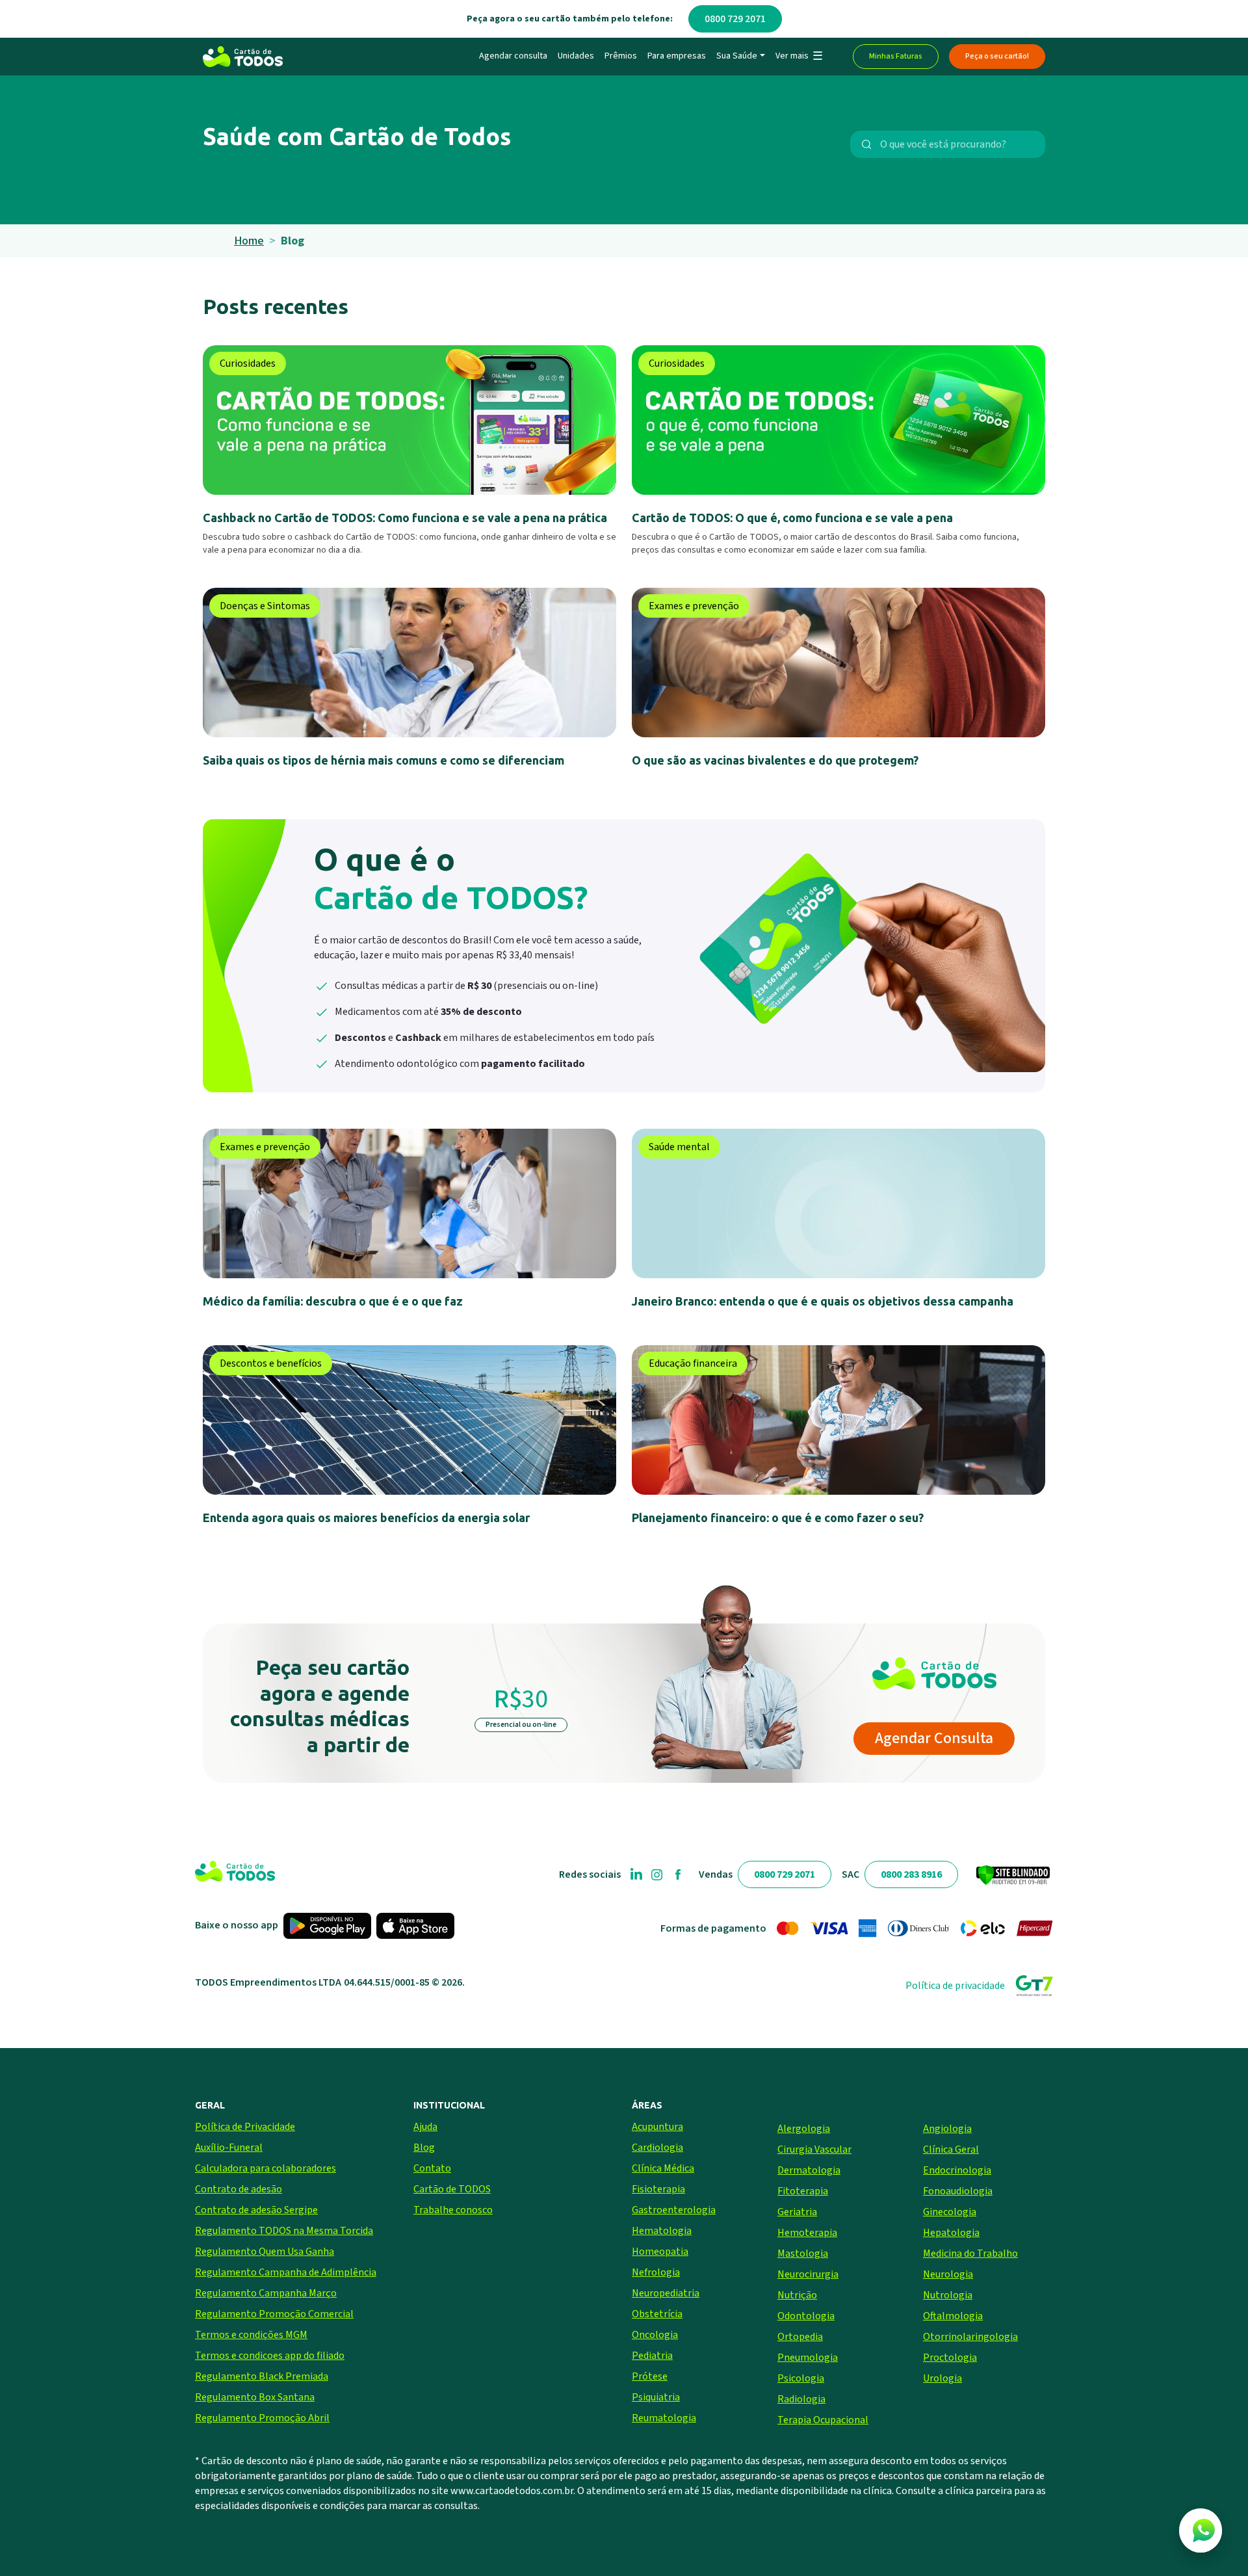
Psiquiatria (656, 2397)
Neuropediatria (666, 2293)
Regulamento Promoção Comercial (274, 2314)
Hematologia (662, 2231)
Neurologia (948, 2274)
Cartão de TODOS (452, 2189)
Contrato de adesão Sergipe (256, 2210)
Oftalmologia (953, 2316)
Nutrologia (948, 2295)
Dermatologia (809, 2170)
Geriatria (797, 2212)
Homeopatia (660, 2252)
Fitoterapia (803, 2191)
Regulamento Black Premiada (262, 2376)
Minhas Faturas (896, 56)
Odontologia (806, 2316)
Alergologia (804, 2129)
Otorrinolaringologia (970, 2337)
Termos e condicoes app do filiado (270, 2356)
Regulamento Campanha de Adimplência (286, 2272)
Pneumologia (808, 2358)
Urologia (942, 2378)
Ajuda (425, 2127)
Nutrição (797, 2295)
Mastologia (803, 2254)
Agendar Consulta (934, 1738)
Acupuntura (657, 2127)
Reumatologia (664, 2418)
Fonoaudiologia (958, 2191)
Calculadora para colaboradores (266, 2168)
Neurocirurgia (808, 2274)
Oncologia (655, 2335)
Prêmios (621, 56)
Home (249, 241)
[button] (799, 57)
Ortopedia (800, 2337)
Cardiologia (657, 2148)
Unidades (576, 56)
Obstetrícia (657, 2314)
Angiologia (947, 2129)
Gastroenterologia (674, 2210)
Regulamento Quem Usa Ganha (265, 2252)
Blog (424, 2148)
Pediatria (652, 2356)
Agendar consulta (513, 56)
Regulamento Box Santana (255, 2397)
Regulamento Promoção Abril (262, 2418)
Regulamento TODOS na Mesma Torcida (284, 2231)
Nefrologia (656, 2272)
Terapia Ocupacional (823, 2420)
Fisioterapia (658, 2189)
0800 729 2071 (735, 19)
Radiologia (801, 2399)
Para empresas (677, 56)
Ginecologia (950, 2212)
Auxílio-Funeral (229, 2148)
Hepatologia (951, 2233)
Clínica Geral (951, 2149)
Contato (432, 2168)
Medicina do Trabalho (970, 2254)
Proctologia (950, 2358)
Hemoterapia (807, 2233)
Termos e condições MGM (251, 2335)
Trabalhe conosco (453, 2210)
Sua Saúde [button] (737, 56)
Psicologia (801, 2378)
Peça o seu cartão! (997, 56)
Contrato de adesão (239, 2189)
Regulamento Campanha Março (266, 2293)
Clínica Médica (663, 2168)
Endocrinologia (957, 2170)
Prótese (650, 2376)
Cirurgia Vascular (814, 2149)
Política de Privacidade (245, 2127)
